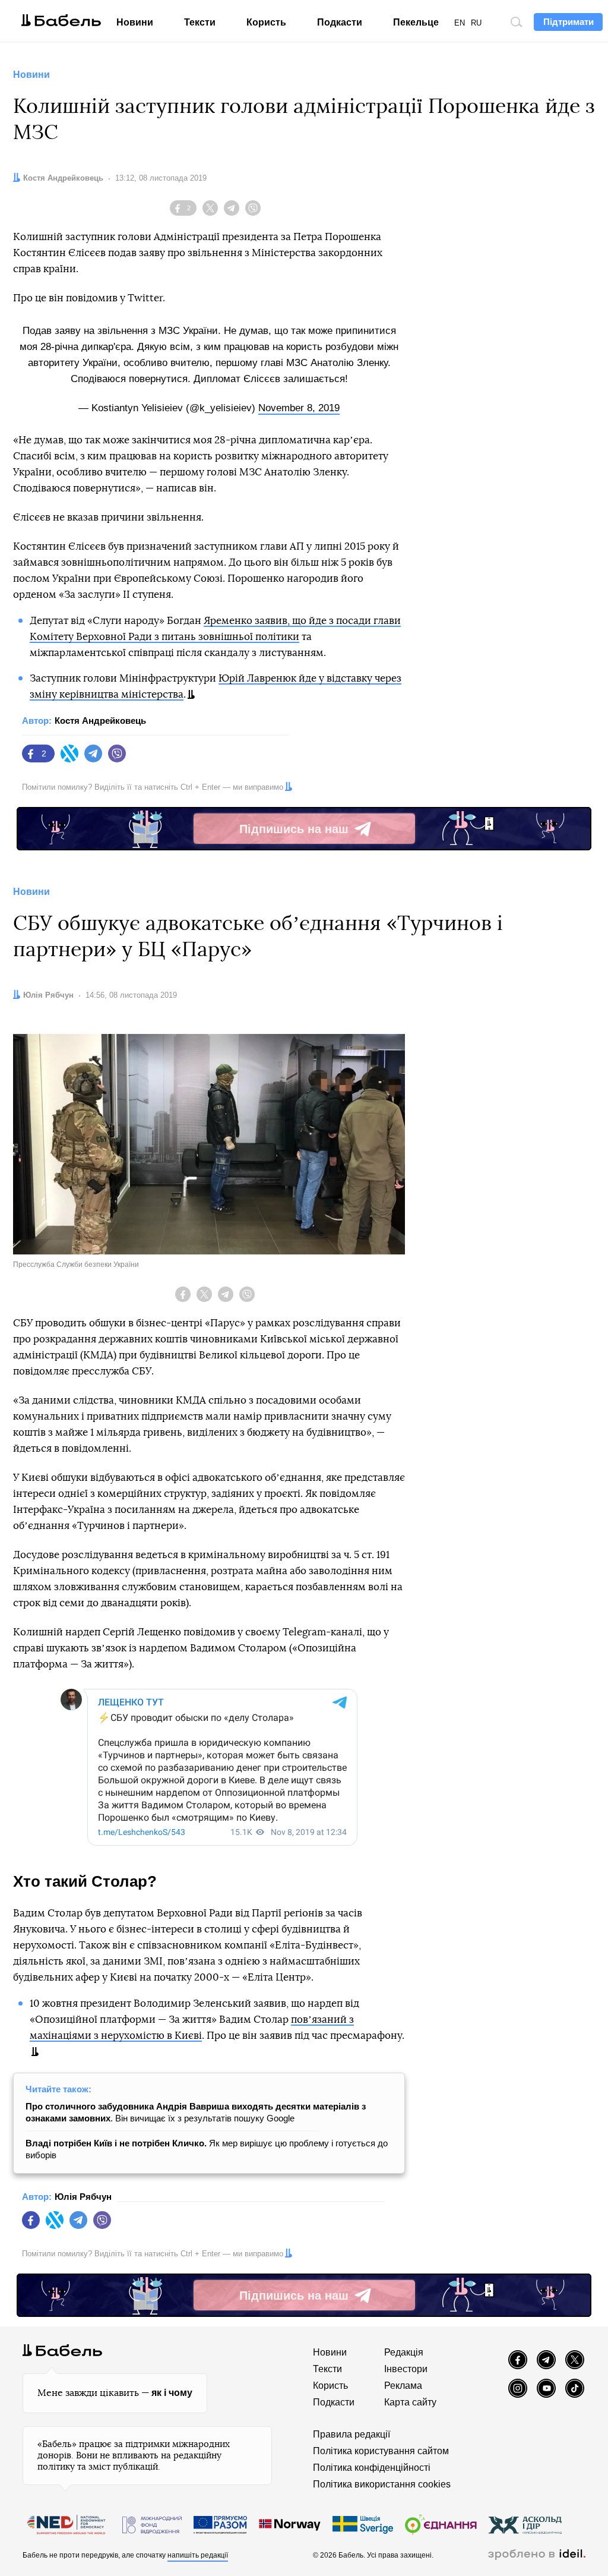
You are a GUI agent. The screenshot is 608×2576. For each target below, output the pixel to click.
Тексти (200, 22)
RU (476, 23)
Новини (135, 22)
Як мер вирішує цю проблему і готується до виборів (207, 2149)
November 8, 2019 (299, 408)
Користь (266, 22)
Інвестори (406, 2369)
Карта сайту (410, 2402)
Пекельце (416, 22)
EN (460, 23)
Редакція (404, 2352)
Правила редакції (351, 2434)
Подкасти (340, 22)
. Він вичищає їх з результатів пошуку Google (196, 2112)
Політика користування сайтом (381, 2451)
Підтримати (569, 22)
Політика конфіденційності (372, 2468)
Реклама (403, 2386)
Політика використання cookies (382, 2484)
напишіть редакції (198, 2555)
